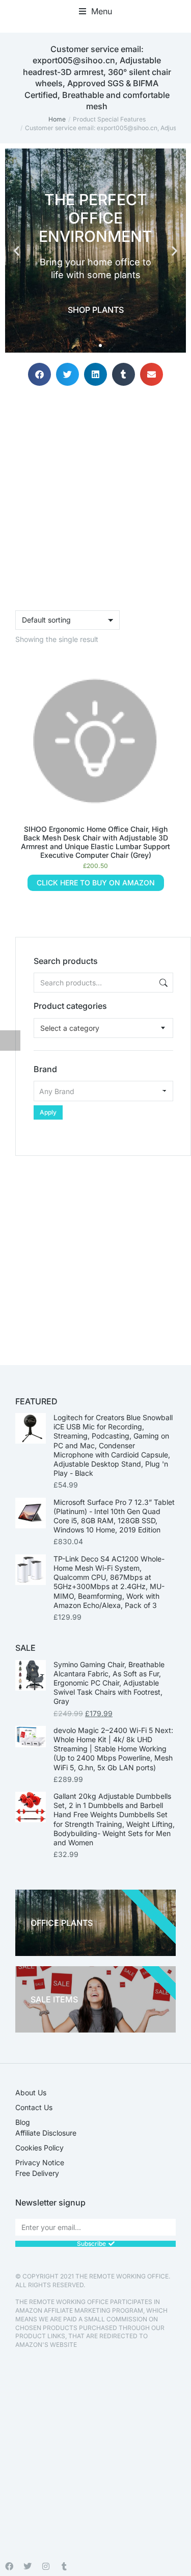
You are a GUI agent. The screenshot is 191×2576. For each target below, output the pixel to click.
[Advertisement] (95, 1252)
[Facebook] (9, 2566)
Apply (48, 1112)
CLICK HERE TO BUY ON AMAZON (96, 883)
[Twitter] (28, 2566)
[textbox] (70, 1028)
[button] (95, 11)
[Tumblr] (64, 2566)
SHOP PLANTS (96, 310)
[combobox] (103, 1028)
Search (162, 983)
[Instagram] (46, 2566)
